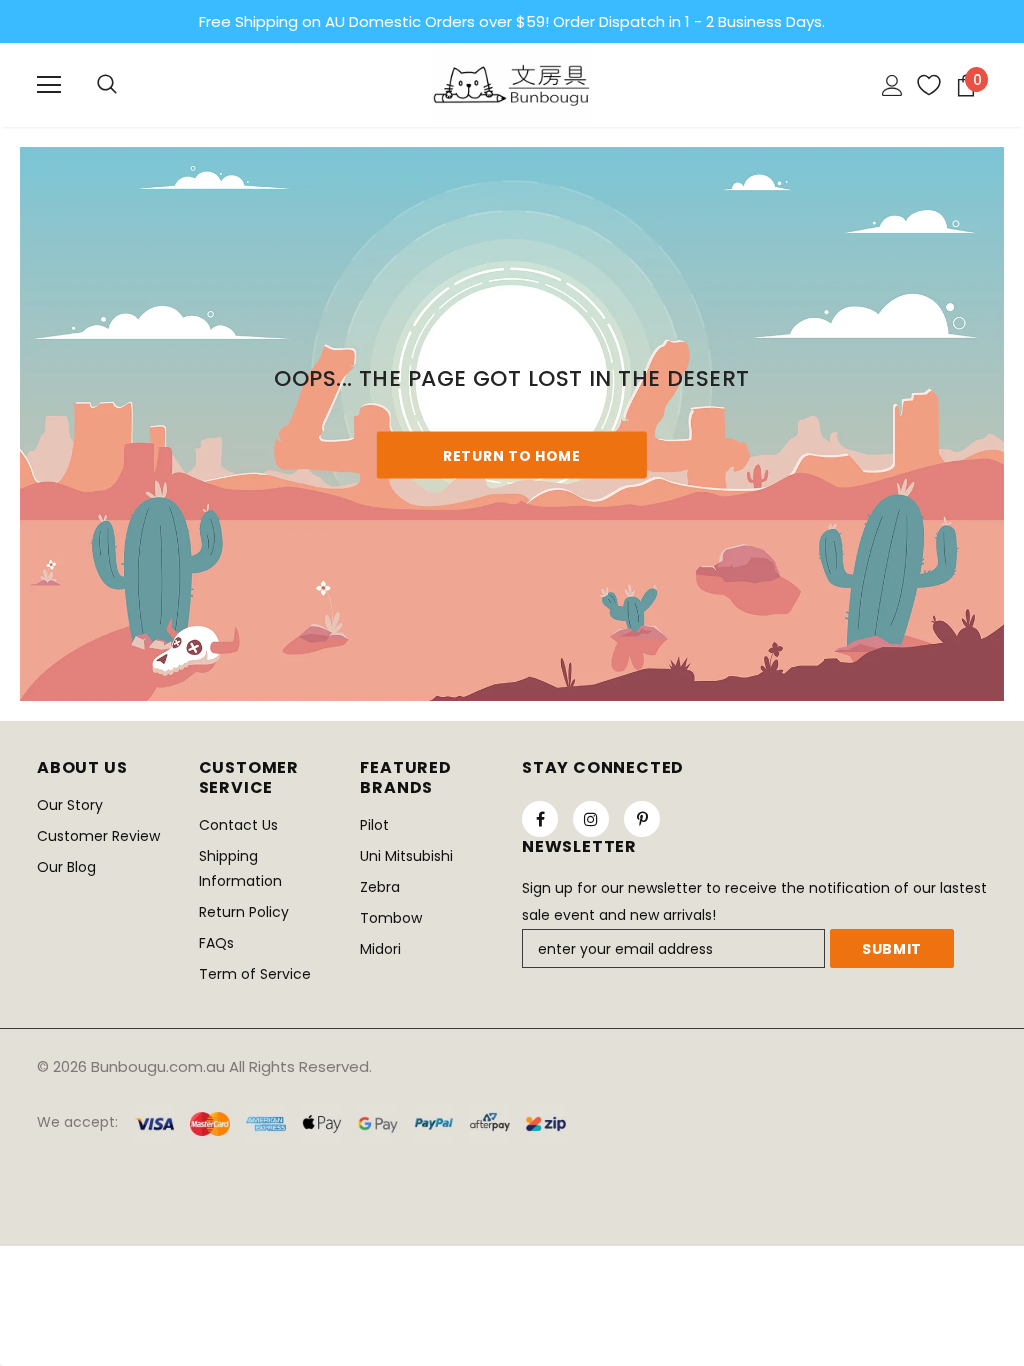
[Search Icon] (107, 85)
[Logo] (512, 84)
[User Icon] (892, 85)
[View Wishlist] (921, 85)
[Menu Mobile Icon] (49, 85)
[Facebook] (540, 819)
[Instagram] (591, 819)
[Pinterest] (642, 819)
